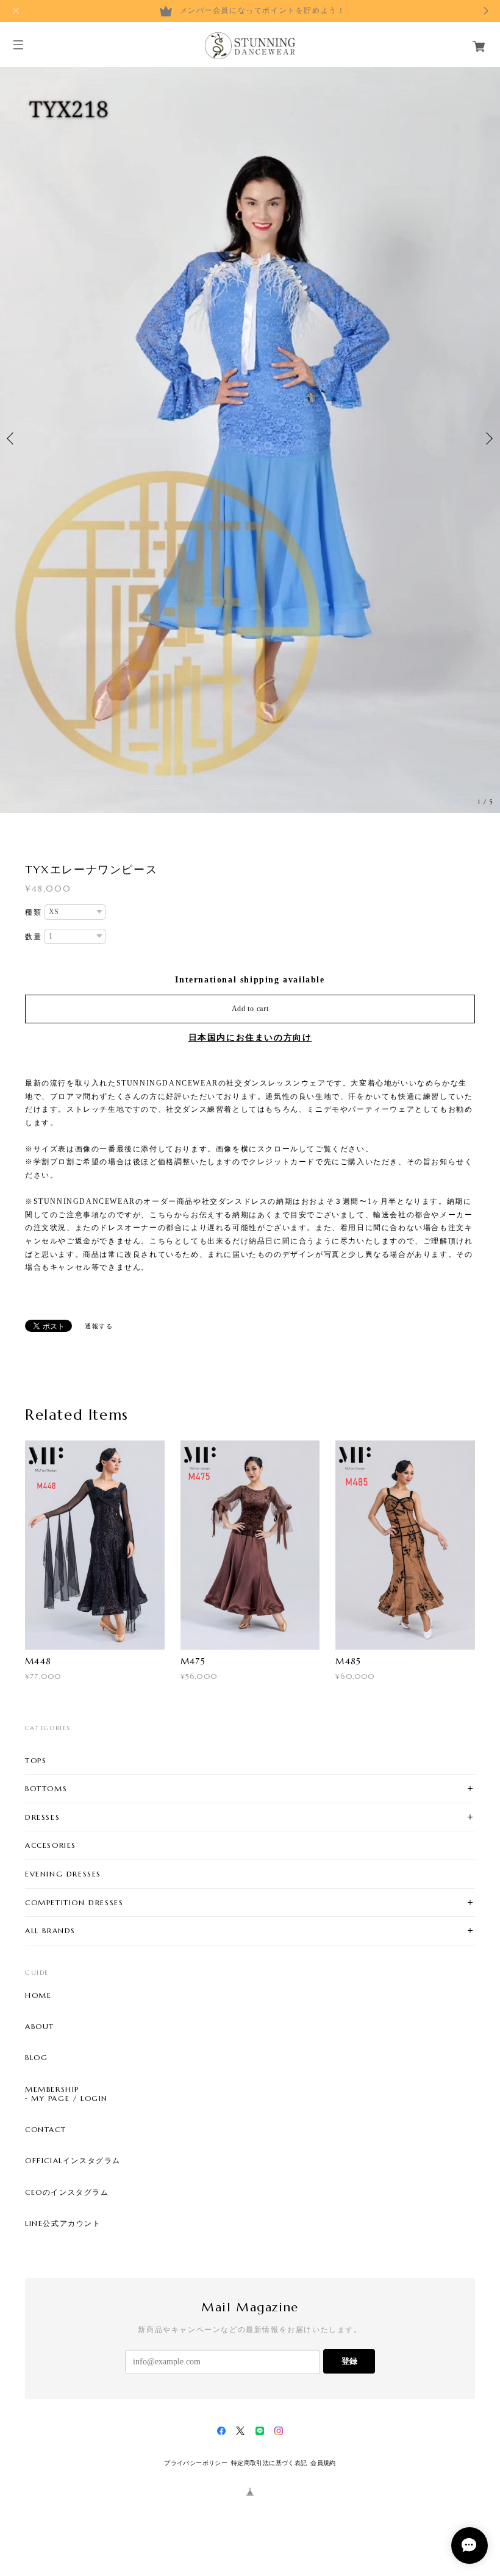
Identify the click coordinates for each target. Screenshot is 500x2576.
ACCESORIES (51, 1845)
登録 (349, 2361)
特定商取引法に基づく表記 (269, 2463)
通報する (99, 1326)
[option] (250, 439)
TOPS (36, 1760)
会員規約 (323, 2463)
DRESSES (42, 1817)
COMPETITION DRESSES (74, 1902)
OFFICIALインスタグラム (73, 2161)
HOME (38, 1995)
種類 (33, 912)
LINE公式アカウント (63, 2224)
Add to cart (250, 1009)
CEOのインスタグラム (67, 2192)
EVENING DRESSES (63, 1874)
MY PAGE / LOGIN (70, 2098)
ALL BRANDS (50, 1930)
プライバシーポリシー (196, 2463)
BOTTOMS (46, 1788)
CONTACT (45, 2130)
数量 (33, 937)
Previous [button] (12, 438)
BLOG (36, 2058)
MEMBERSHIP (52, 2089)
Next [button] (488, 438)
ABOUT (40, 2027)
